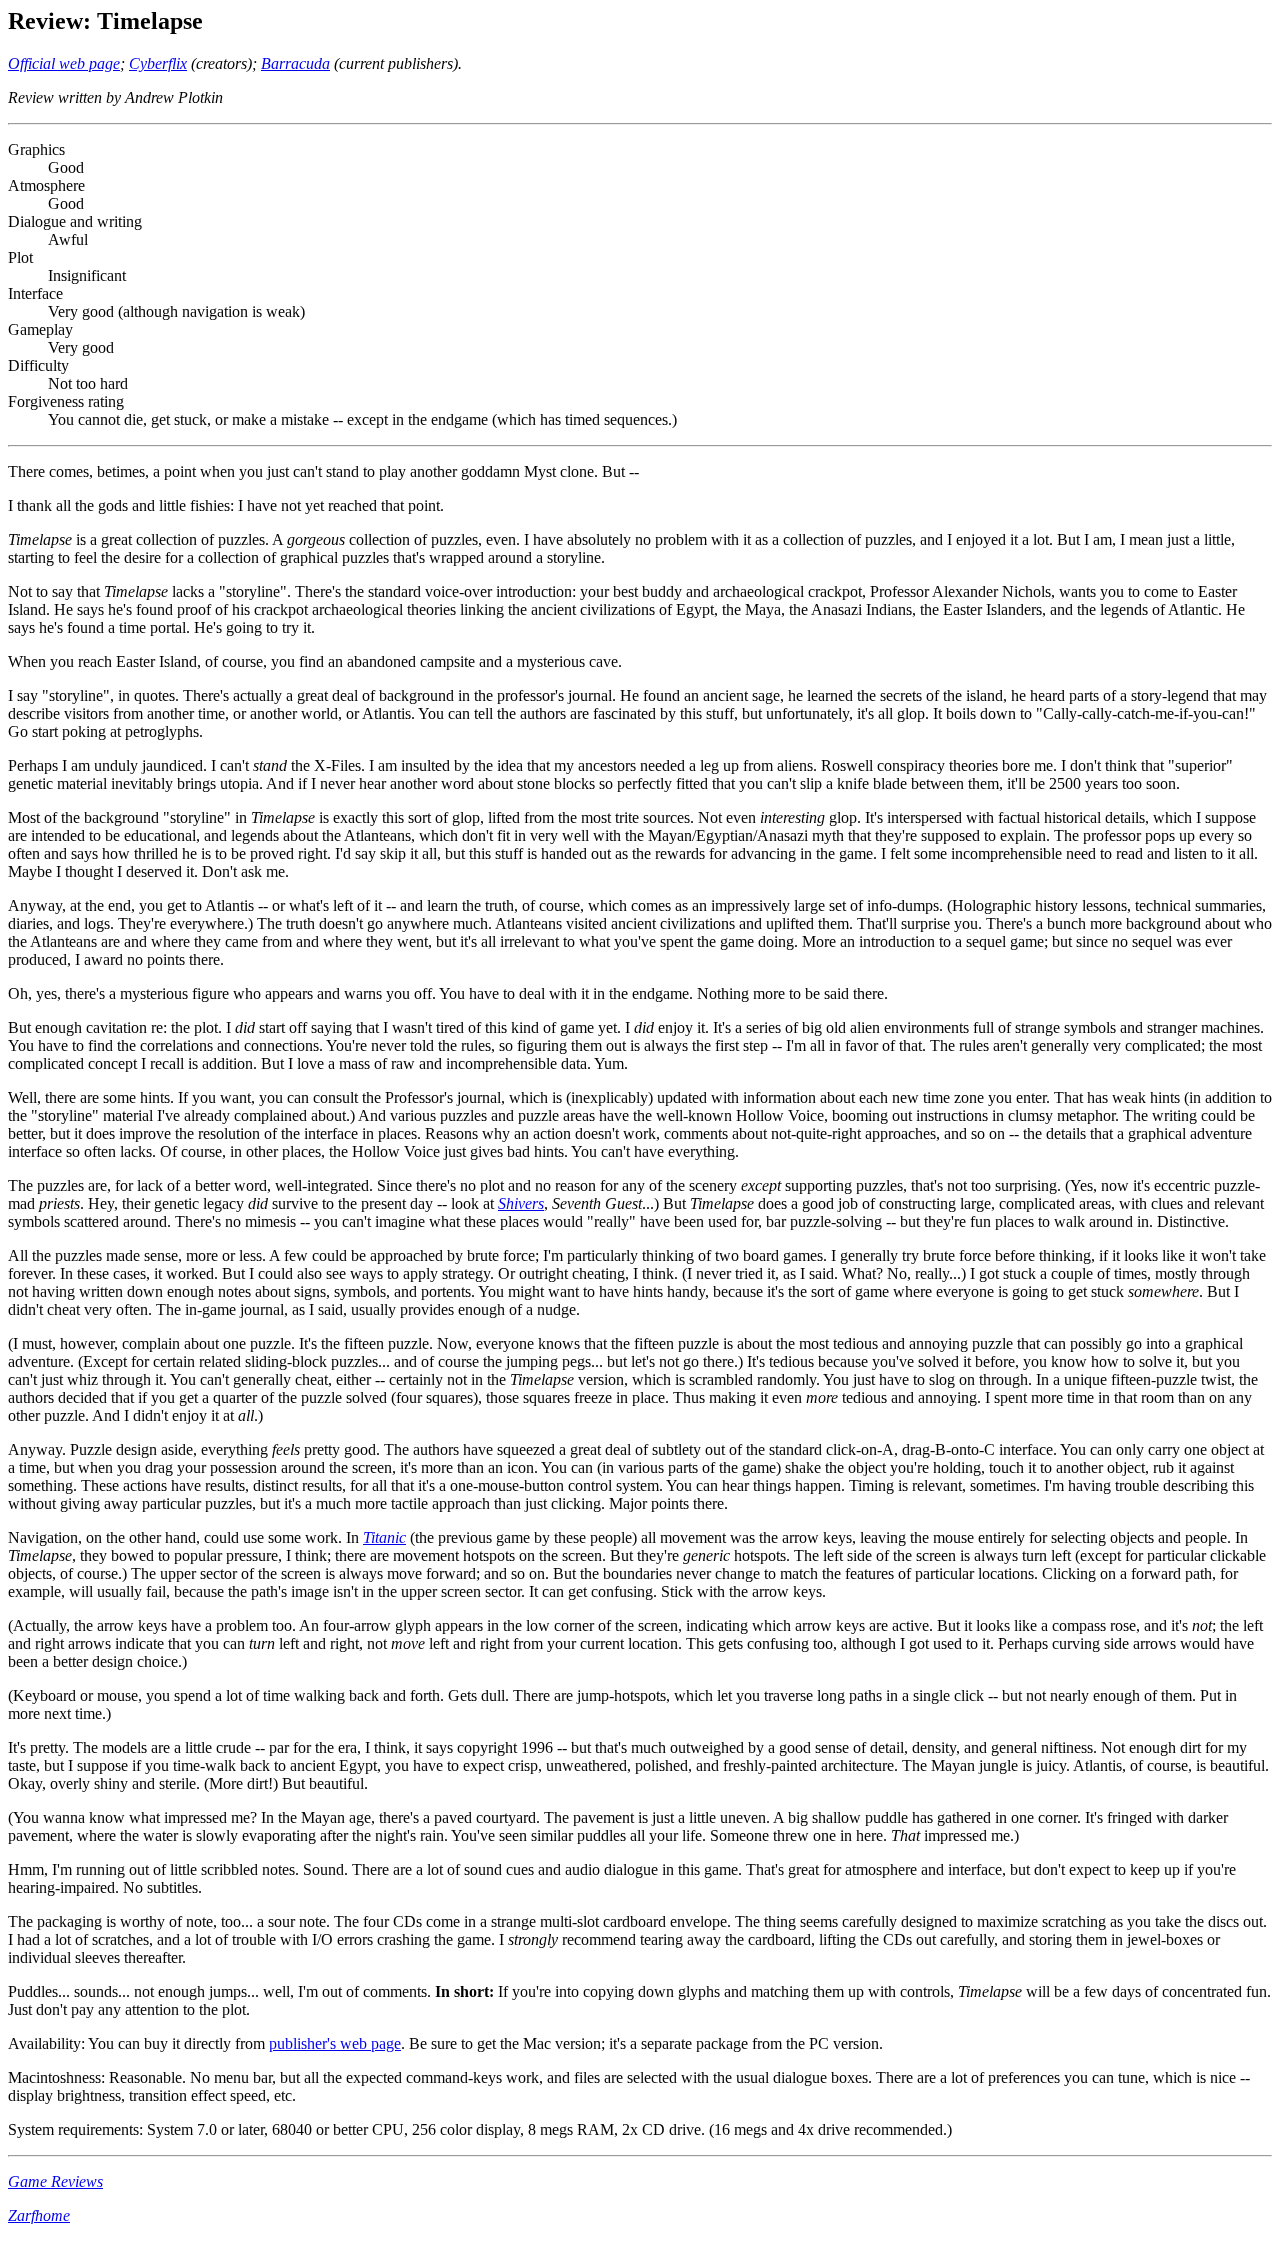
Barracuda (295, 63)
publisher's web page (335, 2043)
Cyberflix (158, 63)
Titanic (384, 1537)
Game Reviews (55, 2181)
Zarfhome (39, 2215)
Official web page (64, 63)
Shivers (521, 1203)
